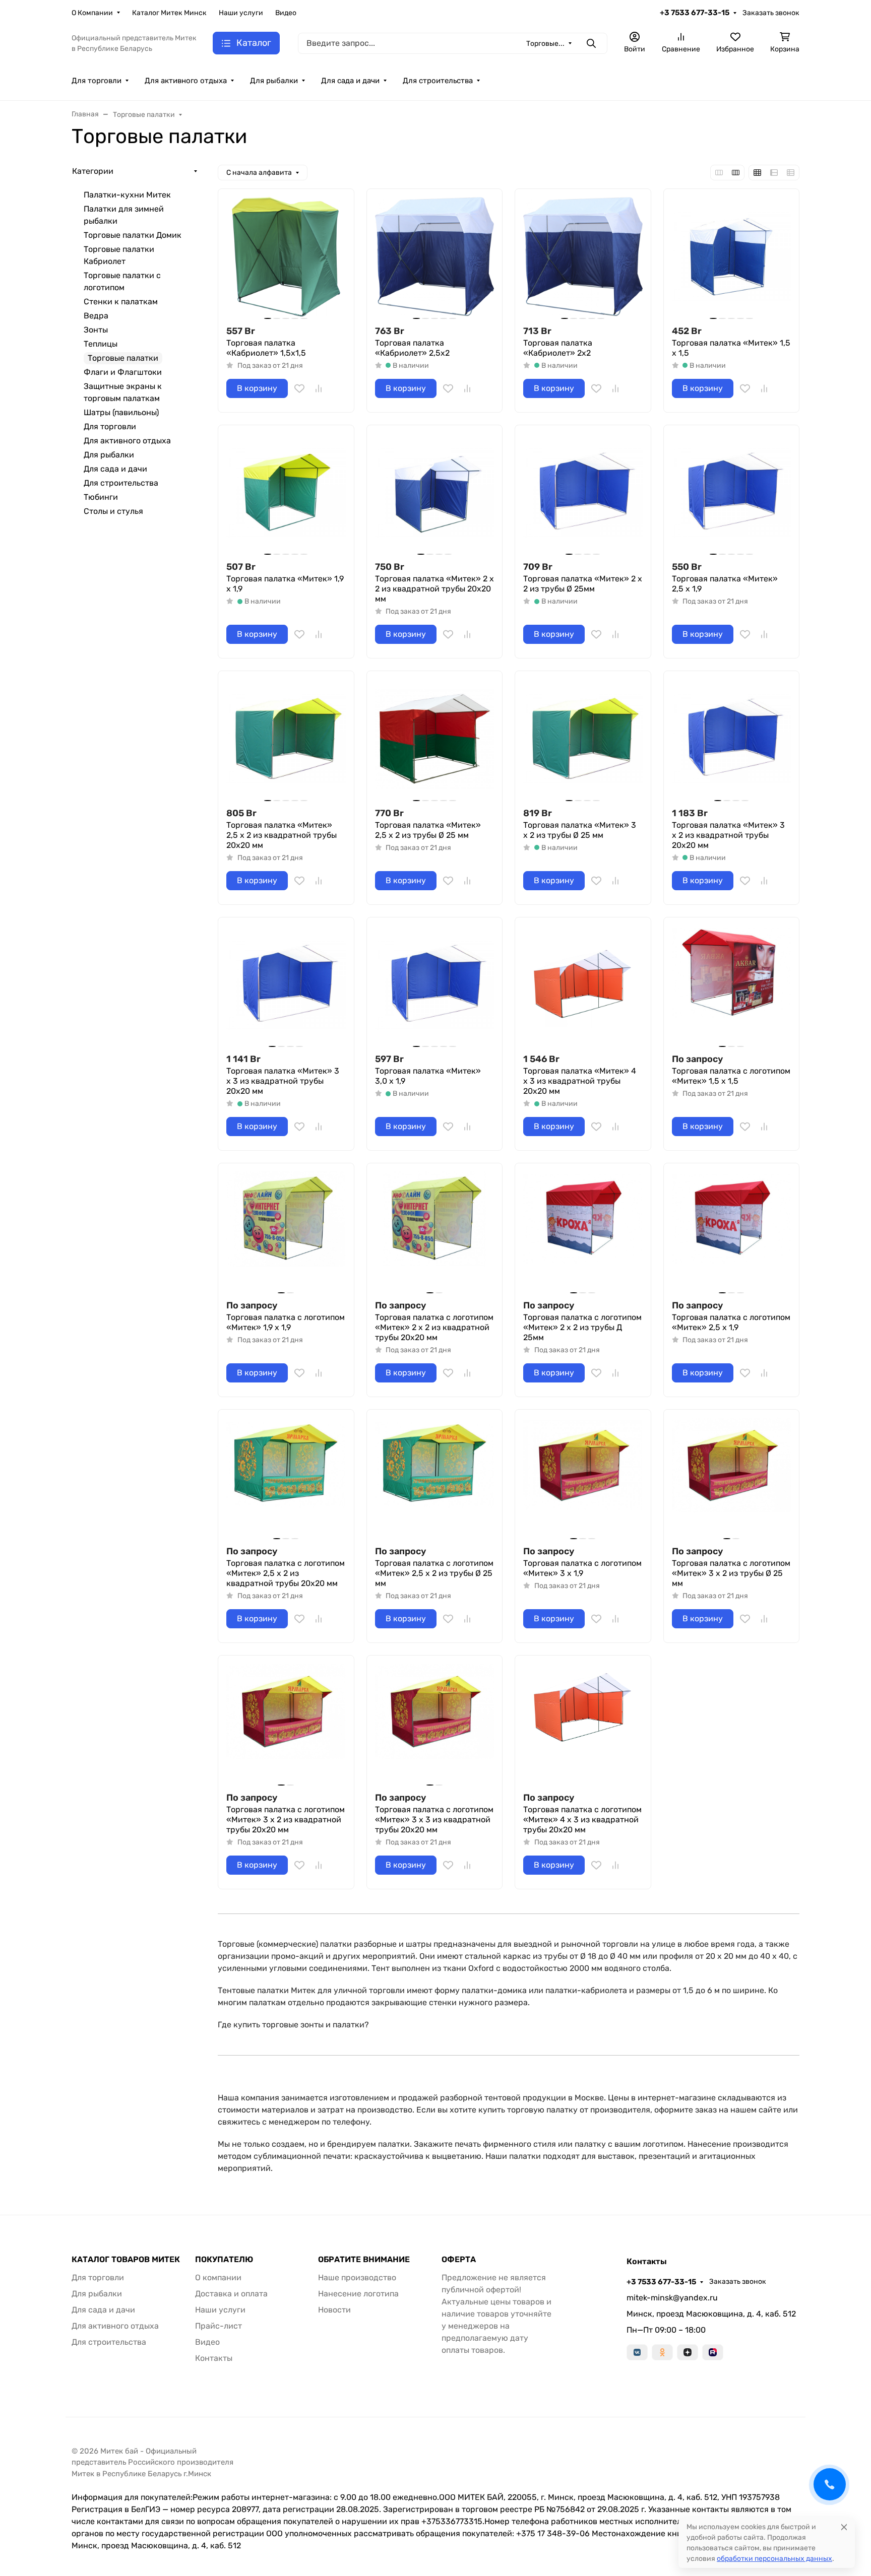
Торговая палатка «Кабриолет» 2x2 (558, 348)
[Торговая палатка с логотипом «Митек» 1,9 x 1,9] (286, 1231)
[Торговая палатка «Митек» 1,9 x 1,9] (286, 493)
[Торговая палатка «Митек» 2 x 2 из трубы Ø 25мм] (583, 493)
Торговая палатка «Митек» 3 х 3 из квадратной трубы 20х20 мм (283, 1081)
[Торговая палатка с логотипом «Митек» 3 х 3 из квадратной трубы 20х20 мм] (435, 1723)
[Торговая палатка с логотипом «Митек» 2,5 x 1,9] (732, 1231)
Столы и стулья (113, 511)
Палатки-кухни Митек (127, 195)
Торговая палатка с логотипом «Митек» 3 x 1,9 (582, 1568)
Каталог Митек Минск (169, 13)
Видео (286, 13)
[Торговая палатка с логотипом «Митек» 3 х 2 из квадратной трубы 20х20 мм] (286, 1723)
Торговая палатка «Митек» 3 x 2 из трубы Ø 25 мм (580, 830)
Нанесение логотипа (358, 2294)
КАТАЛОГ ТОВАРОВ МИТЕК (126, 2260)
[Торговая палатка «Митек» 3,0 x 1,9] (435, 985)
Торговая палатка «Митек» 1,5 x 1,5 (731, 348)
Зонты (96, 330)
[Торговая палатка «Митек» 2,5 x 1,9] (732, 493)
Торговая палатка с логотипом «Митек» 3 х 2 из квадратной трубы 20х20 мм (286, 1820)
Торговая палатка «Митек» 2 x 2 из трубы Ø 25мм (583, 584)
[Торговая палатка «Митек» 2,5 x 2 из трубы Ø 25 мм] (435, 739)
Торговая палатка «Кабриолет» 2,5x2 (412, 348)
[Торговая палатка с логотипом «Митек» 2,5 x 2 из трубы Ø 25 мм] (435, 1477)
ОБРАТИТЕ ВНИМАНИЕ (364, 2260)
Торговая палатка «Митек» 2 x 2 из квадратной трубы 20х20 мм (434, 589)
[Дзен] (688, 2352)
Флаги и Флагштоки (123, 372)
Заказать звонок (771, 13)
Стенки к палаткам (121, 302)
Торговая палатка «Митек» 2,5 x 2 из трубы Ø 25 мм (428, 830)
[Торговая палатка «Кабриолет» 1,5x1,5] (286, 257)
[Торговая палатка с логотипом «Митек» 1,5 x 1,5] (732, 985)
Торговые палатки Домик (133, 235)
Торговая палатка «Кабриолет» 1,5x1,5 (266, 348)
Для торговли (97, 81)
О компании (218, 2277)
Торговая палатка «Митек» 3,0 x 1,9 (428, 1076)
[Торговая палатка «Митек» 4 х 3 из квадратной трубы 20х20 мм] (583, 985)
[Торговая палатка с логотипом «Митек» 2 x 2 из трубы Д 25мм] (583, 1231)
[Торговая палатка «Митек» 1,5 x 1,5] (732, 257)
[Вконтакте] (637, 2352)
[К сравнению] (319, 388)
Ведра (96, 316)
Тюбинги (101, 497)
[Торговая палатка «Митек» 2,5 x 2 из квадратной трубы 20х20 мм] (286, 739)
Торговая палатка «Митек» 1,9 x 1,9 (285, 584)
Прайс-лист (219, 2326)
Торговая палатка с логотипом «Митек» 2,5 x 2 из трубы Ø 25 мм (434, 1573)
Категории (93, 171)
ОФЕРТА (459, 2260)
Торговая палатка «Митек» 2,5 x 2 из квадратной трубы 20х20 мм (282, 835)
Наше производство (357, 2277)
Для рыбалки (274, 81)
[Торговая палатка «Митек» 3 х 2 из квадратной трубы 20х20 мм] (732, 739)
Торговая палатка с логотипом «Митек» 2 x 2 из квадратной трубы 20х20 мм (434, 1327)
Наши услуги (241, 13)
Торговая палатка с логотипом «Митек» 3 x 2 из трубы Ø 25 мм (731, 1573)
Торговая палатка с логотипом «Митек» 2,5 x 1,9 (731, 1322)
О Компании (92, 13)
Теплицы (101, 344)
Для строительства (438, 81)
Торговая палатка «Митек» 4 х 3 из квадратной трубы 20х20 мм (580, 1081)
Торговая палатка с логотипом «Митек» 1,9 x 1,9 (286, 1322)
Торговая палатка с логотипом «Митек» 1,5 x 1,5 (731, 1076)
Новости (334, 2310)
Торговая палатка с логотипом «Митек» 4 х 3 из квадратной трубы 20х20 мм (582, 1820)
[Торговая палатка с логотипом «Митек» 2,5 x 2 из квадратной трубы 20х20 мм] (286, 1477)
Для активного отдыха (186, 81)
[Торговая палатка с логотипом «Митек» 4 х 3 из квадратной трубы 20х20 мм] (583, 1723)
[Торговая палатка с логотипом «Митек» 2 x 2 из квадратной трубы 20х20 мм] (435, 1231)
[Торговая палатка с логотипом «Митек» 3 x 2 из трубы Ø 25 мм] (732, 1477)
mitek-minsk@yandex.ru (672, 2298)
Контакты (214, 2358)
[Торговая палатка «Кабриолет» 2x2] (583, 257)
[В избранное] (299, 388)
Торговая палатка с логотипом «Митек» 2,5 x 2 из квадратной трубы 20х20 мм (286, 1573)
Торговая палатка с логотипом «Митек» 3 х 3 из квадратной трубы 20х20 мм (434, 1820)
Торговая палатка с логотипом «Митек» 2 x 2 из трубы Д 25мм (582, 1327)
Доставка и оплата (231, 2294)
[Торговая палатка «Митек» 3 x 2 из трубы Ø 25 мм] (583, 739)
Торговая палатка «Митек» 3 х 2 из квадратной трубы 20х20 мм (728, 835)
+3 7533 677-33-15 (695, 13)
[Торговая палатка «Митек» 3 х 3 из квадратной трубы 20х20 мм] (286, 985)
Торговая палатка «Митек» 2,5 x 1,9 (725, 584)
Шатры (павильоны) (121, 412)
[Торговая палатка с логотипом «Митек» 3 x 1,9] (583, 1477)
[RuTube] (713, 2352)
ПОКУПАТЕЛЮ (224, 2260)
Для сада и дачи (350, 81)
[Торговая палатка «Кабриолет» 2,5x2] (435, 257)
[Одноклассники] (662, 2352)
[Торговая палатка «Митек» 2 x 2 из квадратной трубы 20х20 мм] (435, 493)
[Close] (844, 2527)
